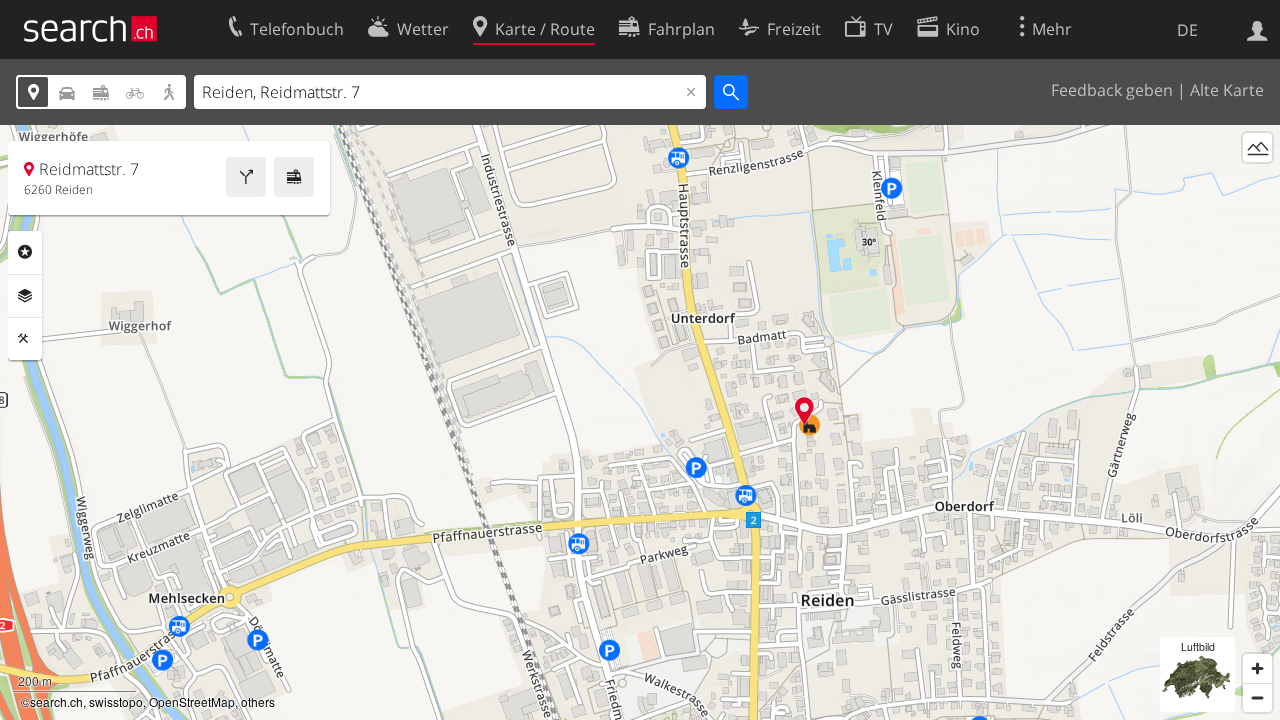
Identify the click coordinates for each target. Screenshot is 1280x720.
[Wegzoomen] (1257, 697)
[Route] (246, 177)
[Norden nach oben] (1257, 184)
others (258, 701)
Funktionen (25, 339)
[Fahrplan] (294, 177)
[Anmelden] (1257, 29)
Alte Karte (1227, 90)
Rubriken (25, 252)
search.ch (56, 701)
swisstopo (116, 701)
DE (1187, 30)
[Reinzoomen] (1257, 668)
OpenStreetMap (192, 701)
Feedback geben (1112, 90)
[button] (804, 410)
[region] (640, 422)
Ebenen (25, 296)
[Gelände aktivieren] (1257, 147)
